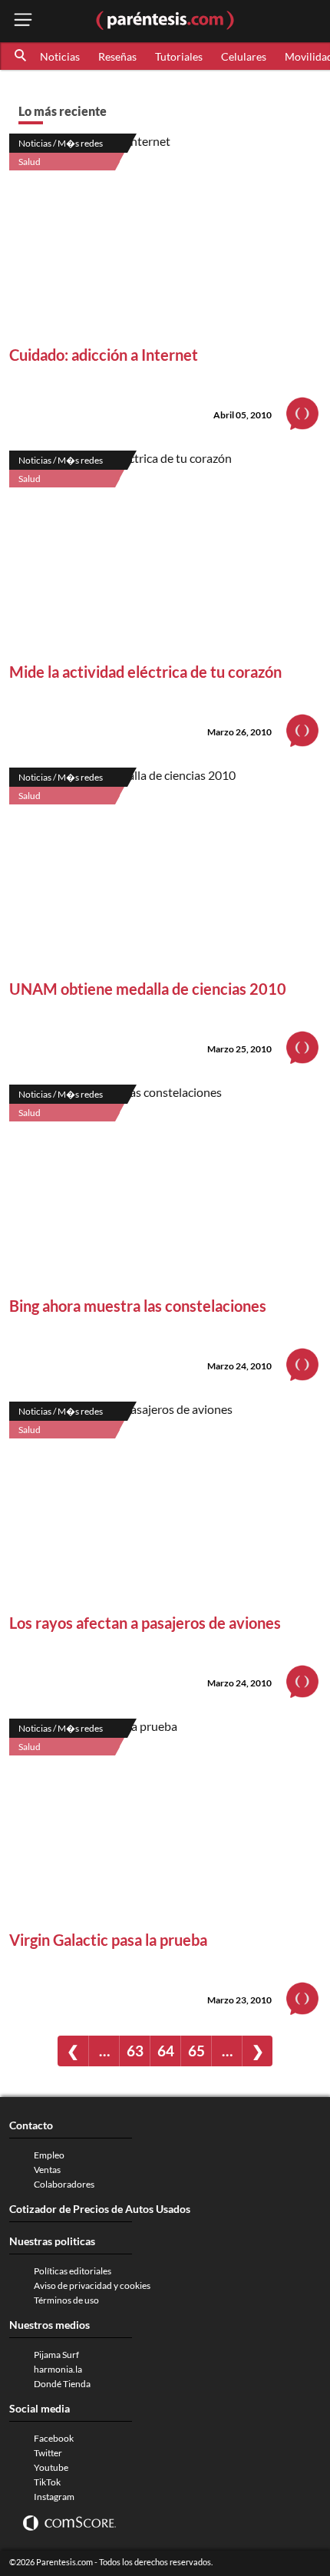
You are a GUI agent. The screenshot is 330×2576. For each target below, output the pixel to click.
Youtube (51, 2467)
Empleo (49, 2155)
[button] (21, 56)
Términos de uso (66, 2300)
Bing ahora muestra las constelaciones (138, 1306)
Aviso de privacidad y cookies (92, 2285)
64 (166, 2051)
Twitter (48, 2453)
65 (196, 2051)
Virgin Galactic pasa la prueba (108, 1940)
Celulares (244, 56)
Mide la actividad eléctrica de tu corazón (145, 672)
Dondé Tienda (62, 2384)
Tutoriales (179, 56)
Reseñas (117, 56)
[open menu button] (23, 21)
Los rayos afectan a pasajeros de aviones (145, 1623)
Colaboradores (64, 2184)
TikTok (47, 2482)
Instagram (54, 2497)
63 (135, 2051)
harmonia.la (58, 2369)
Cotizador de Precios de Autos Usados (100, 2209)
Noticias (60, 56)
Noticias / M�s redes (61, 143)
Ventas (47, 2170)
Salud (30, 162)
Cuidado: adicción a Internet (104, 355)
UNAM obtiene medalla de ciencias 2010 (148, 989)
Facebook (54, 2438)
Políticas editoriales (73, 2271)
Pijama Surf (56, 2355)
